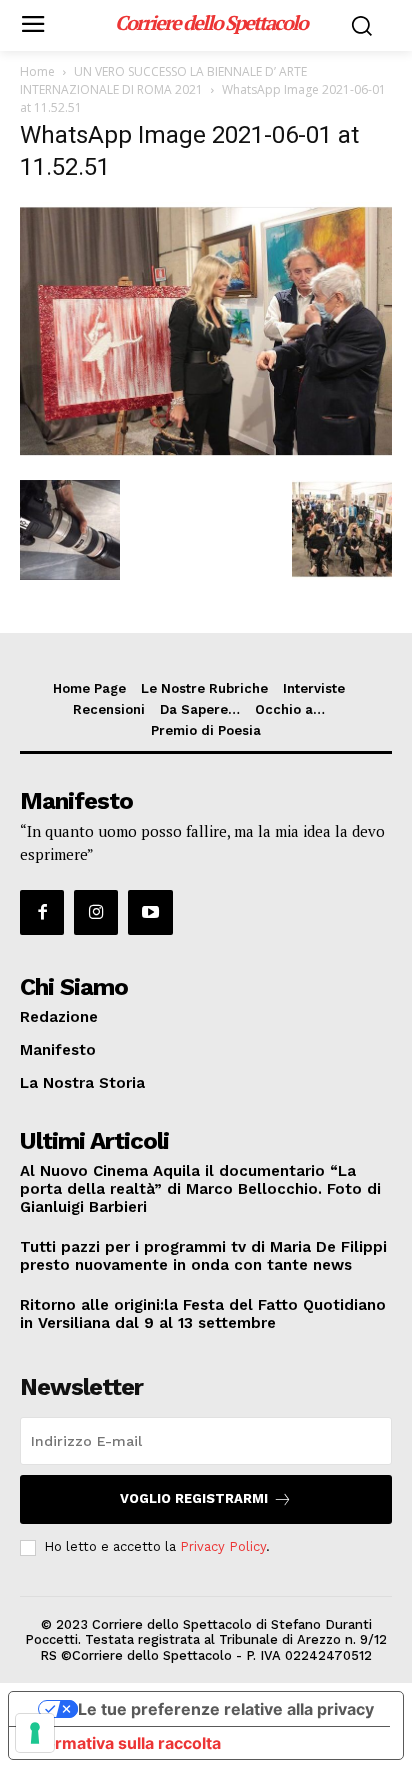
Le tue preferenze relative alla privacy (226, 1709)
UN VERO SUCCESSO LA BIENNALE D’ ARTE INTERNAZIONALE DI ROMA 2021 (163, 80)
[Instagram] (96, 912)
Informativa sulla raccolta (123, 1743)
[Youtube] (150, 912)
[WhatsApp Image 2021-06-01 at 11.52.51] (206, 459)
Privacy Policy (223, 1546)
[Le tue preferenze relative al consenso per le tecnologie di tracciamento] (35, 1733)
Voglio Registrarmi (194, 1498)
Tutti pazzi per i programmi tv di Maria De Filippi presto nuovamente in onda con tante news (203, 1256)
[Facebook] (42, 912)
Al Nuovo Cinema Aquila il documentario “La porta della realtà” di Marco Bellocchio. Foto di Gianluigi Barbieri (200, 1189)
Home (37, 71)
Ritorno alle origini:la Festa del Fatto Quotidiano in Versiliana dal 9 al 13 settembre (203, 1314)
